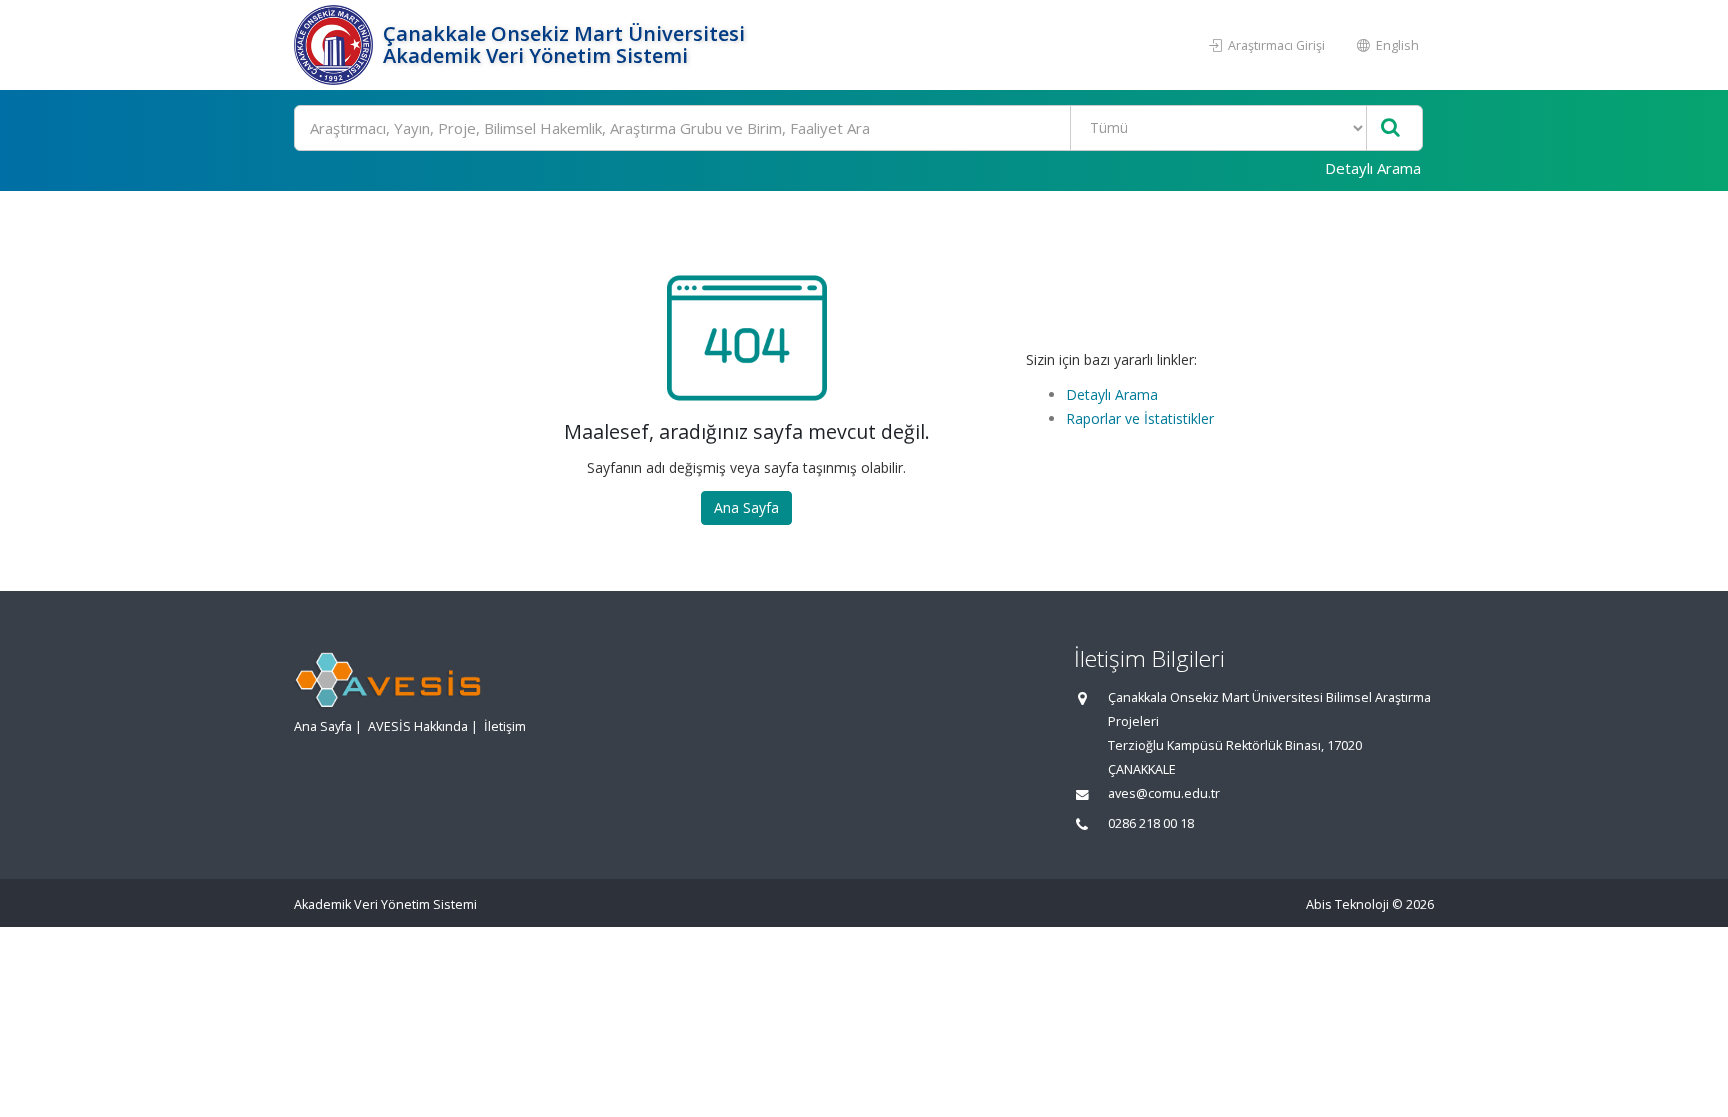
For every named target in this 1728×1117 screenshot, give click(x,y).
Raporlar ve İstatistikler (1140, 418)
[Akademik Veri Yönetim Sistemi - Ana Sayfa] (336, 45)
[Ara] (1390, 128)
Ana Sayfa (746, 507)
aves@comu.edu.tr (1164, 793)
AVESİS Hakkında (418, 726)
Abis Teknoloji (1347, 904)
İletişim (505, 726)
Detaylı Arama (1373, 168)
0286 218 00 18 (1151, 823)
